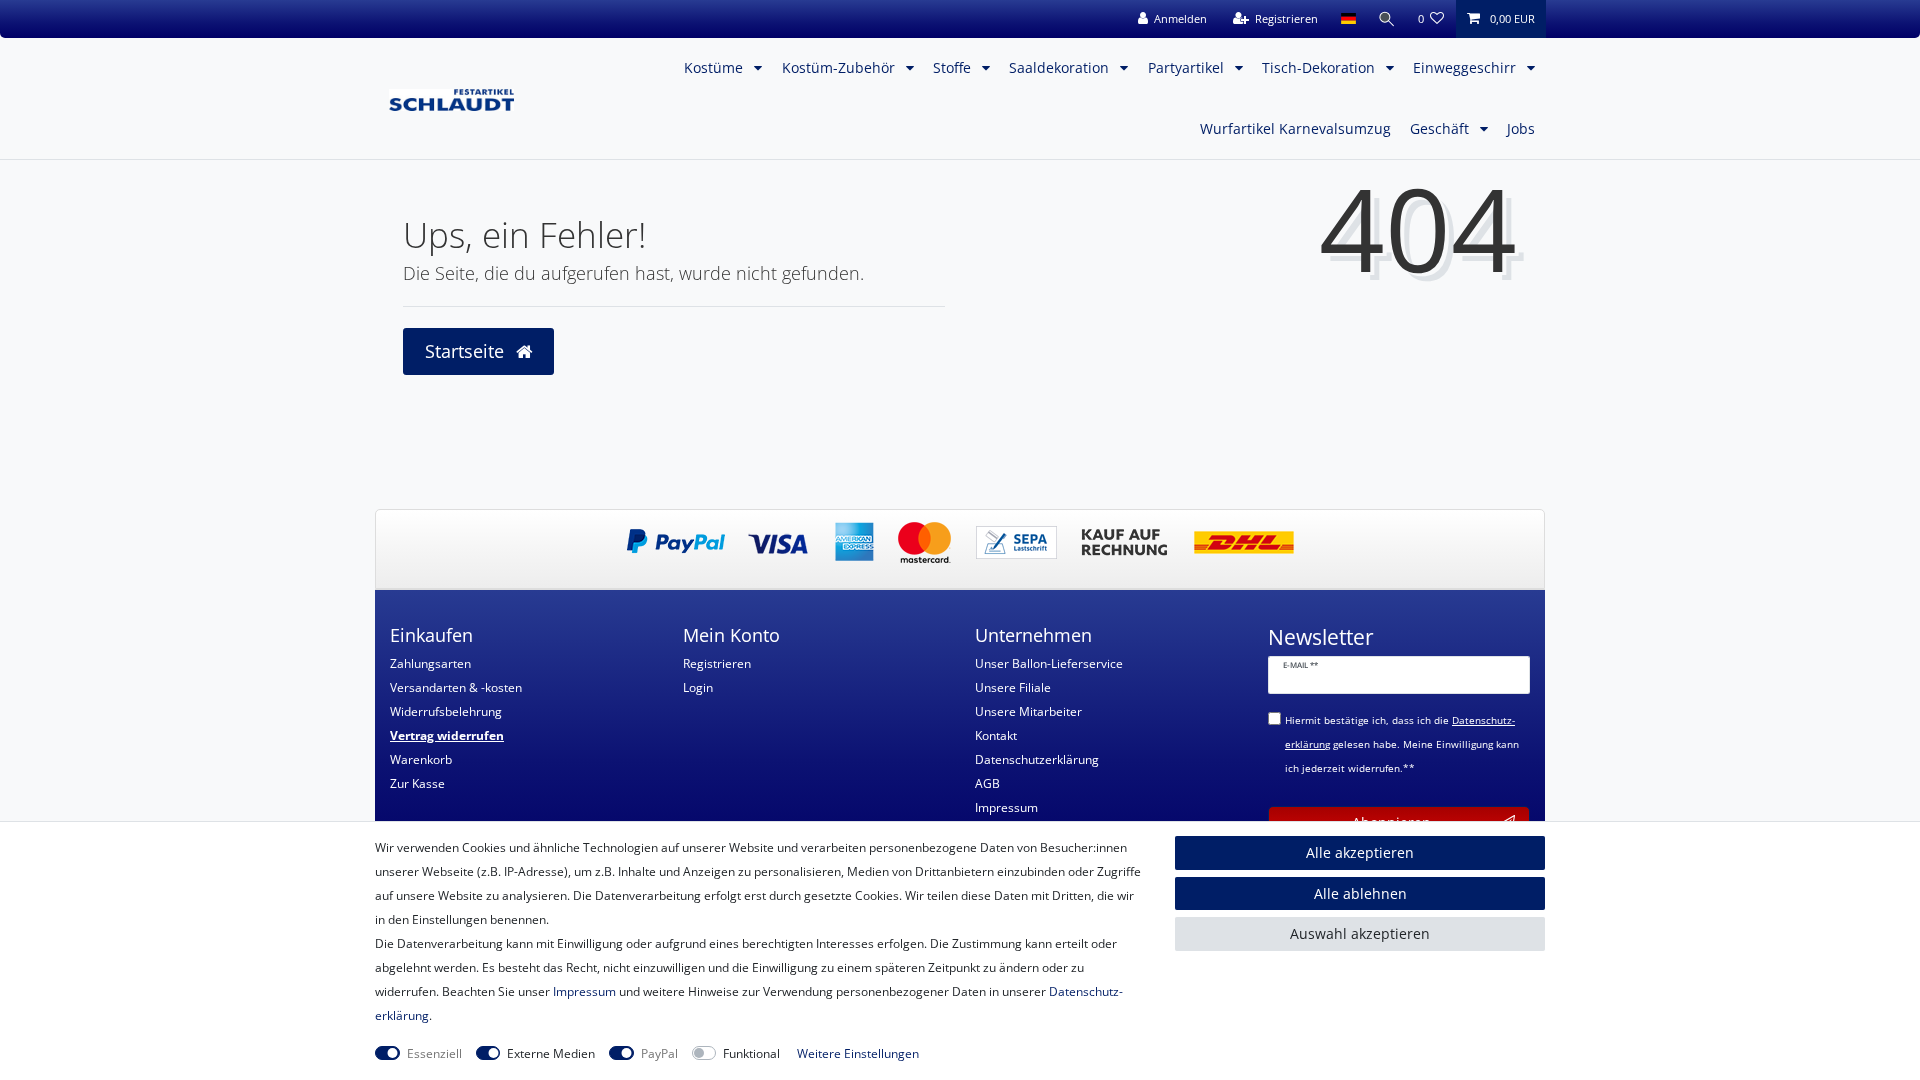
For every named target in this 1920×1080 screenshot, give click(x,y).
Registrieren (717, 663)
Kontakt (996, 735)
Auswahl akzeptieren (1360, 933)
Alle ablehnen (1360, 893)
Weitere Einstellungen (858, 1053)
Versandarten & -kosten (456, 687)
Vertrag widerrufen (447, 735)
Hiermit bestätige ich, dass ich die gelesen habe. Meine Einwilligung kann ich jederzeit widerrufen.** (1402, 744)
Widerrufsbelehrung (446, 711)
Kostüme (715, 67)
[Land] (1347, 19)
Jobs (1521, 128)
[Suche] (1387, 19)
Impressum (1006, 807)
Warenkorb (421, 759)
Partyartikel (1188, 67)
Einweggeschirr (1466, 67)
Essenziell (434, 1053)
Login (698, 687)
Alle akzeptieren (1360, 852)
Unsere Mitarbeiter (1028, 711)
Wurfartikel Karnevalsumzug (1295, 128)
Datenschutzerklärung (1037, 759)
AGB (987, 783)
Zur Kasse (417, 783)
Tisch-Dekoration (1320, 67)
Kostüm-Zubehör (840, 67)
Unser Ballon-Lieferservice (1049, 663)
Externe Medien (551, 1053)
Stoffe (954, 67)
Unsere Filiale (1013, 687)
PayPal (659, 1053)
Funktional (751, 1053)
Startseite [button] (467, 351)
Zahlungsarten (430, 663)
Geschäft (1441, 128)
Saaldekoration (1061, 67)
